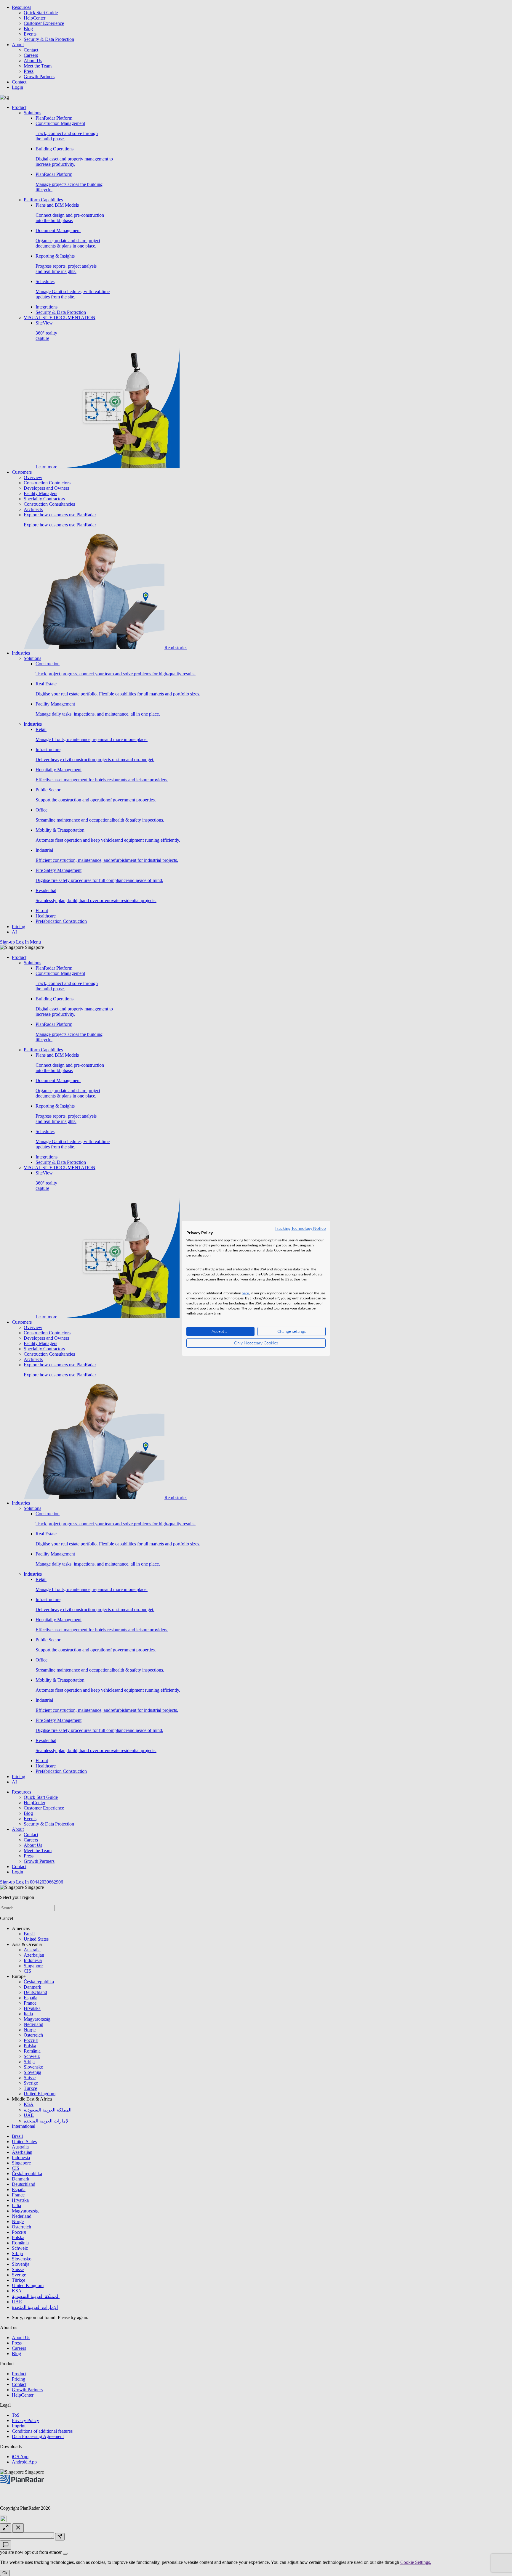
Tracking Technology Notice (300, 1228)
